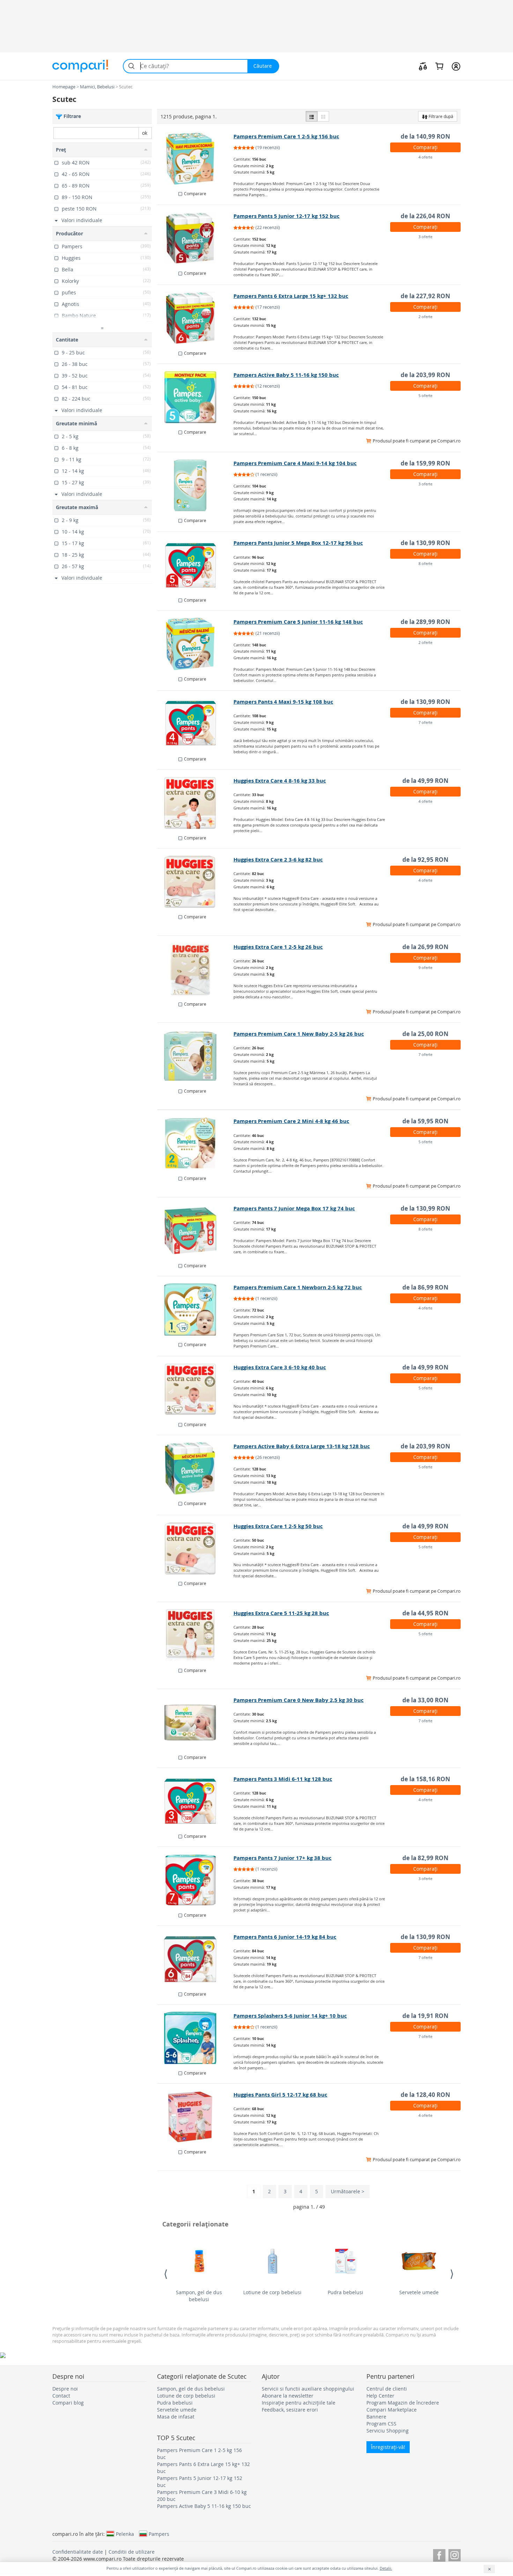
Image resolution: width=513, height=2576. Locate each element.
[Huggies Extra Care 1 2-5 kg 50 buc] (196, 1548)
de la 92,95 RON (425, 860)
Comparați (425, 147)
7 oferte (425, 722)
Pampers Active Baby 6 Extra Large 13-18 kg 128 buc (302, 1446)
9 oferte (425, 967)
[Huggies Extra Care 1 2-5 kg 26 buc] (196, 969)
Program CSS (381, 2424)
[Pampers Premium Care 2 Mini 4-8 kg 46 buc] (196, 1143)
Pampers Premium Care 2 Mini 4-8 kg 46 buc (291, 1121)
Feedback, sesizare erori (290, 2410)
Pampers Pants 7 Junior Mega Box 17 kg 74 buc (294, 1208)
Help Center (380, 2396)
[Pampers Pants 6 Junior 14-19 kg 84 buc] (196, 1959)
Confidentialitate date (78, 2552)
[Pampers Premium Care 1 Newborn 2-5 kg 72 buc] (196, 1309)
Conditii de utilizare (132, 2552)
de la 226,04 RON (425, 216)
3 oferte (425, 237)
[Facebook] (439, 2554)
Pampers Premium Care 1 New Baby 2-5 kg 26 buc (299, 1034)
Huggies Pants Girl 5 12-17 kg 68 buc (280, 2095)
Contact (61, 2396)
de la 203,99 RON (425, 375)
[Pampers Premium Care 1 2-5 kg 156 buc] (196, 159)
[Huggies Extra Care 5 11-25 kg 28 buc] (196, 1635)
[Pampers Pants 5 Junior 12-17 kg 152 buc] (196, 238)
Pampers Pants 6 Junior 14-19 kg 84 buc (285, 1937)
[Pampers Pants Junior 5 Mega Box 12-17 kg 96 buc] (196, 565)
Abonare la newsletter (288, 2396)
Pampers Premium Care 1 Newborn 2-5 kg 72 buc (298, 1287)
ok (145, 133)
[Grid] (323, 116)
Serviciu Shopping (388, 2431)
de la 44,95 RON (425, 1613)
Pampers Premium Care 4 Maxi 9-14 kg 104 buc (295, 463)
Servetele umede (419, 2292)
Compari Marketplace (392, 2410)
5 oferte (425, 395)
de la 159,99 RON (425, 463)
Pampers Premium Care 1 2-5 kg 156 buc (286, 136)
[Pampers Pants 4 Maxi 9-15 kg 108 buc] (196, 724)
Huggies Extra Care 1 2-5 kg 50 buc (278, 1526)
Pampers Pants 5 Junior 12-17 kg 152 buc (287, 216)
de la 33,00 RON (425, 1700)
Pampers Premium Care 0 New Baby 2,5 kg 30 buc (299, 1700)
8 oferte (425, 563)
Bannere (376, 2417)
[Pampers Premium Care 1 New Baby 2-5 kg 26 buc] (196, 1056)
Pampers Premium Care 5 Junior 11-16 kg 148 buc (298, 622)
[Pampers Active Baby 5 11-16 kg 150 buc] (196, 397)
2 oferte (425, 317)
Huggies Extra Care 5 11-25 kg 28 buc (281, 1613)
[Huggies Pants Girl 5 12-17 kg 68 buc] (196, 2117)
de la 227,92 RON (425, 296)
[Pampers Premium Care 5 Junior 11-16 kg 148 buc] (196, 644)
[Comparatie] (423, 66)
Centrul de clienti (387, 2389)
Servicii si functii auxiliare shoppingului (308, 2389)
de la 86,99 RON (425, 1287)
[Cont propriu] (456, 66)
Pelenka (125, 2534)
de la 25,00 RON (425, 1034)
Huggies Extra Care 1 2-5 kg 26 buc (278, 947)
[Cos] (439, 66)
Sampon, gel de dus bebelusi (199, 2296)
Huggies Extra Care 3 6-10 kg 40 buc (280, 1367)
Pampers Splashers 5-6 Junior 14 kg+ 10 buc (290, 2016)
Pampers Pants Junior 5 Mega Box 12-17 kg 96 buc (298, 543)
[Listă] (312, 116)
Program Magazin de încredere (403, 2403)
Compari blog (68, 2403)
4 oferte (425, 157)
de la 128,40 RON (425, 2095)
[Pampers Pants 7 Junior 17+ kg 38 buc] (196, 1880)
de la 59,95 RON (425, 1121)
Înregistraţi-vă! (388, 2447)
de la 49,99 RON (425, 781)
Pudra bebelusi (345, 2292)
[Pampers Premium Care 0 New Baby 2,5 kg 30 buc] (196, 1722)
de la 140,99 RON (425, 136)
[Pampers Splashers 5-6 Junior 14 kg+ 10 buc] (196, 2038)
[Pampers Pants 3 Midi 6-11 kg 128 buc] (196, 1801)
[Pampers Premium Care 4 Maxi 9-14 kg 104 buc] (196, 485)
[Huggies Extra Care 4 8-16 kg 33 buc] (196, 803)
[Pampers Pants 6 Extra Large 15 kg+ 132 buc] (196, 318)
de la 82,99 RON (425, 1858)
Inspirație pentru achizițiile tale (299, 2403)
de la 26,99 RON (425, 947)
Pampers (159, 2534)
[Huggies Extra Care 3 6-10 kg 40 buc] (196, 1389)
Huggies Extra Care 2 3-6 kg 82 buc (278, 860)
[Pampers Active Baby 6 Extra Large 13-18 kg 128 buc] (196, 1468)
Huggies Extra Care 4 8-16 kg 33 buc (280, 781)
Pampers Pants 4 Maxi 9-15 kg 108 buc (283, 702)
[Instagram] (455, 2554)
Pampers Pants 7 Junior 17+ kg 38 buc (282, 1858)
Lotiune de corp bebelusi (272, 2292)
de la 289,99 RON (425, 622)
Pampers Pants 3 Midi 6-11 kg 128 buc (283, 1779)
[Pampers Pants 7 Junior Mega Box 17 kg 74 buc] (196, 1231)
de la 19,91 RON (425, 2016)
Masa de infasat (176, 2417)
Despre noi (65, 2389)
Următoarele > (348, 2191)
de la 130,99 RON (425, 543)
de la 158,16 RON (425, 1779)
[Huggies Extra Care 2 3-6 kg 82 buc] (196, 882)
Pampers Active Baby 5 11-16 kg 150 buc (286, 375)
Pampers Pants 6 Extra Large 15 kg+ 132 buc (291, 296)
